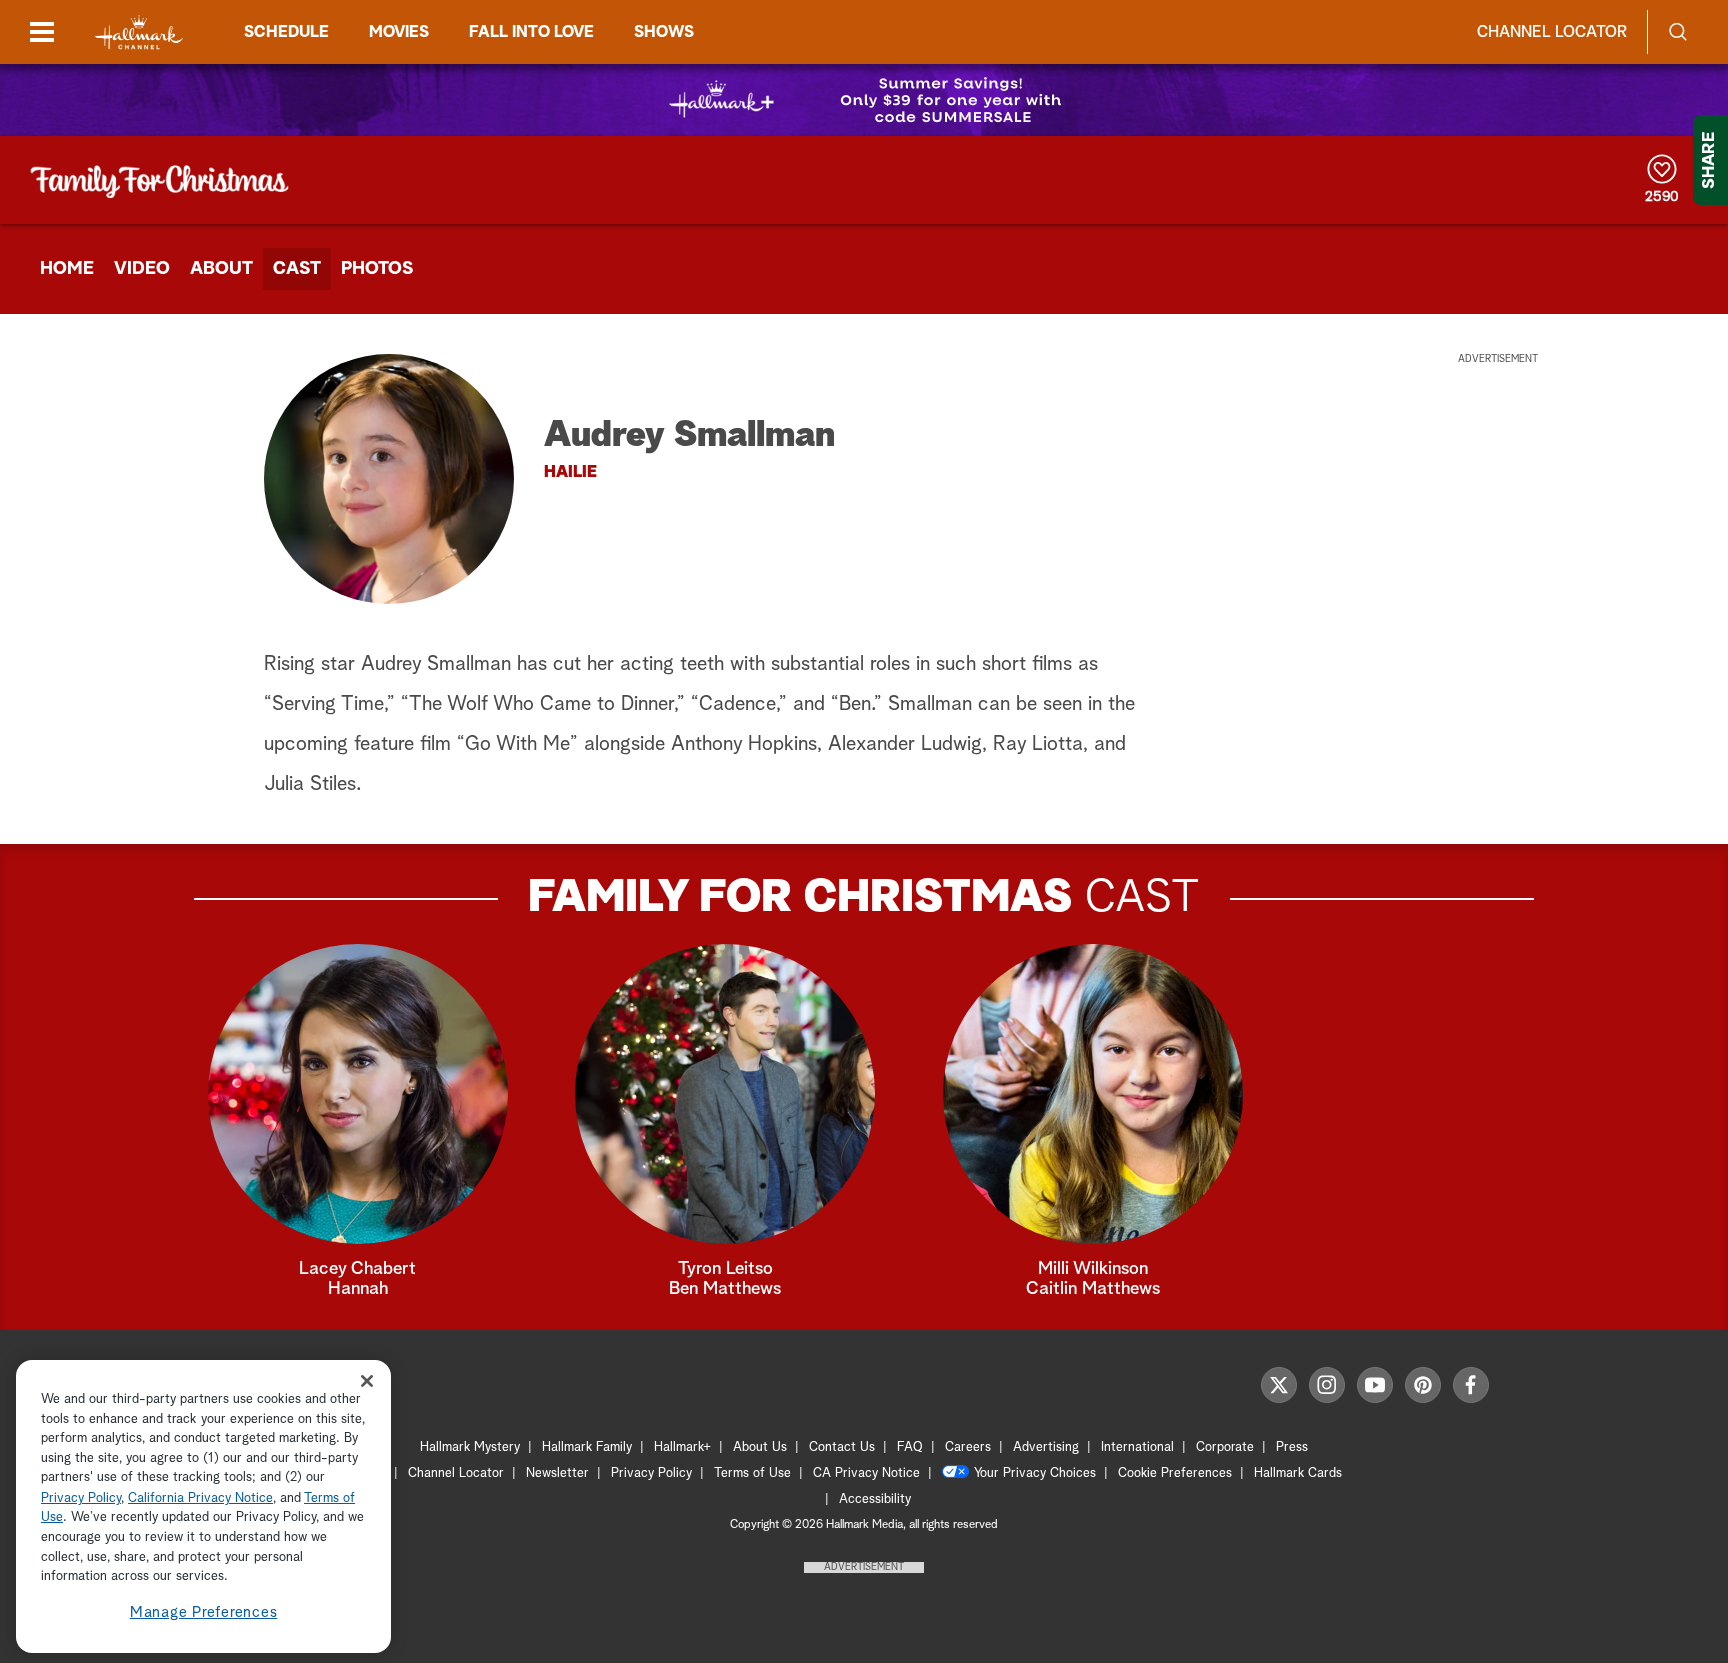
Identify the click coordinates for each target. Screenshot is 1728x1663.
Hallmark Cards (1298, 1473)
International (1137, 1447)
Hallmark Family (587, 1447)
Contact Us (842, 1447)
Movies (399, 32)
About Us (760, 1447)
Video (142, 269)
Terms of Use (752, 1473)
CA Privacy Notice (866, 1473)
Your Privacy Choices (1035, 1473)
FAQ (910, 1447)
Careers (968, 1447)
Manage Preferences (204, 1612)
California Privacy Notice (200, 1498)
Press (1292, 1447)
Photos (377, 269)
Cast (297, 269)
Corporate (1225, 1447)
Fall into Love (531, 32)
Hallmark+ (682, 1447)
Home (67, 269)
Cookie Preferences (1175, 1473)
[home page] (139, 32)
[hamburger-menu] (42, 32)
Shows (664, 32)
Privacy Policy (651, 1473)
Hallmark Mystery (470, 1447)
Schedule (286, 32)
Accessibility (875, 1499)
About (221, 269)
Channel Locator (1552, 32)
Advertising (1046, 1447)
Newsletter (557, 1473)
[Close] (367, 1380)
